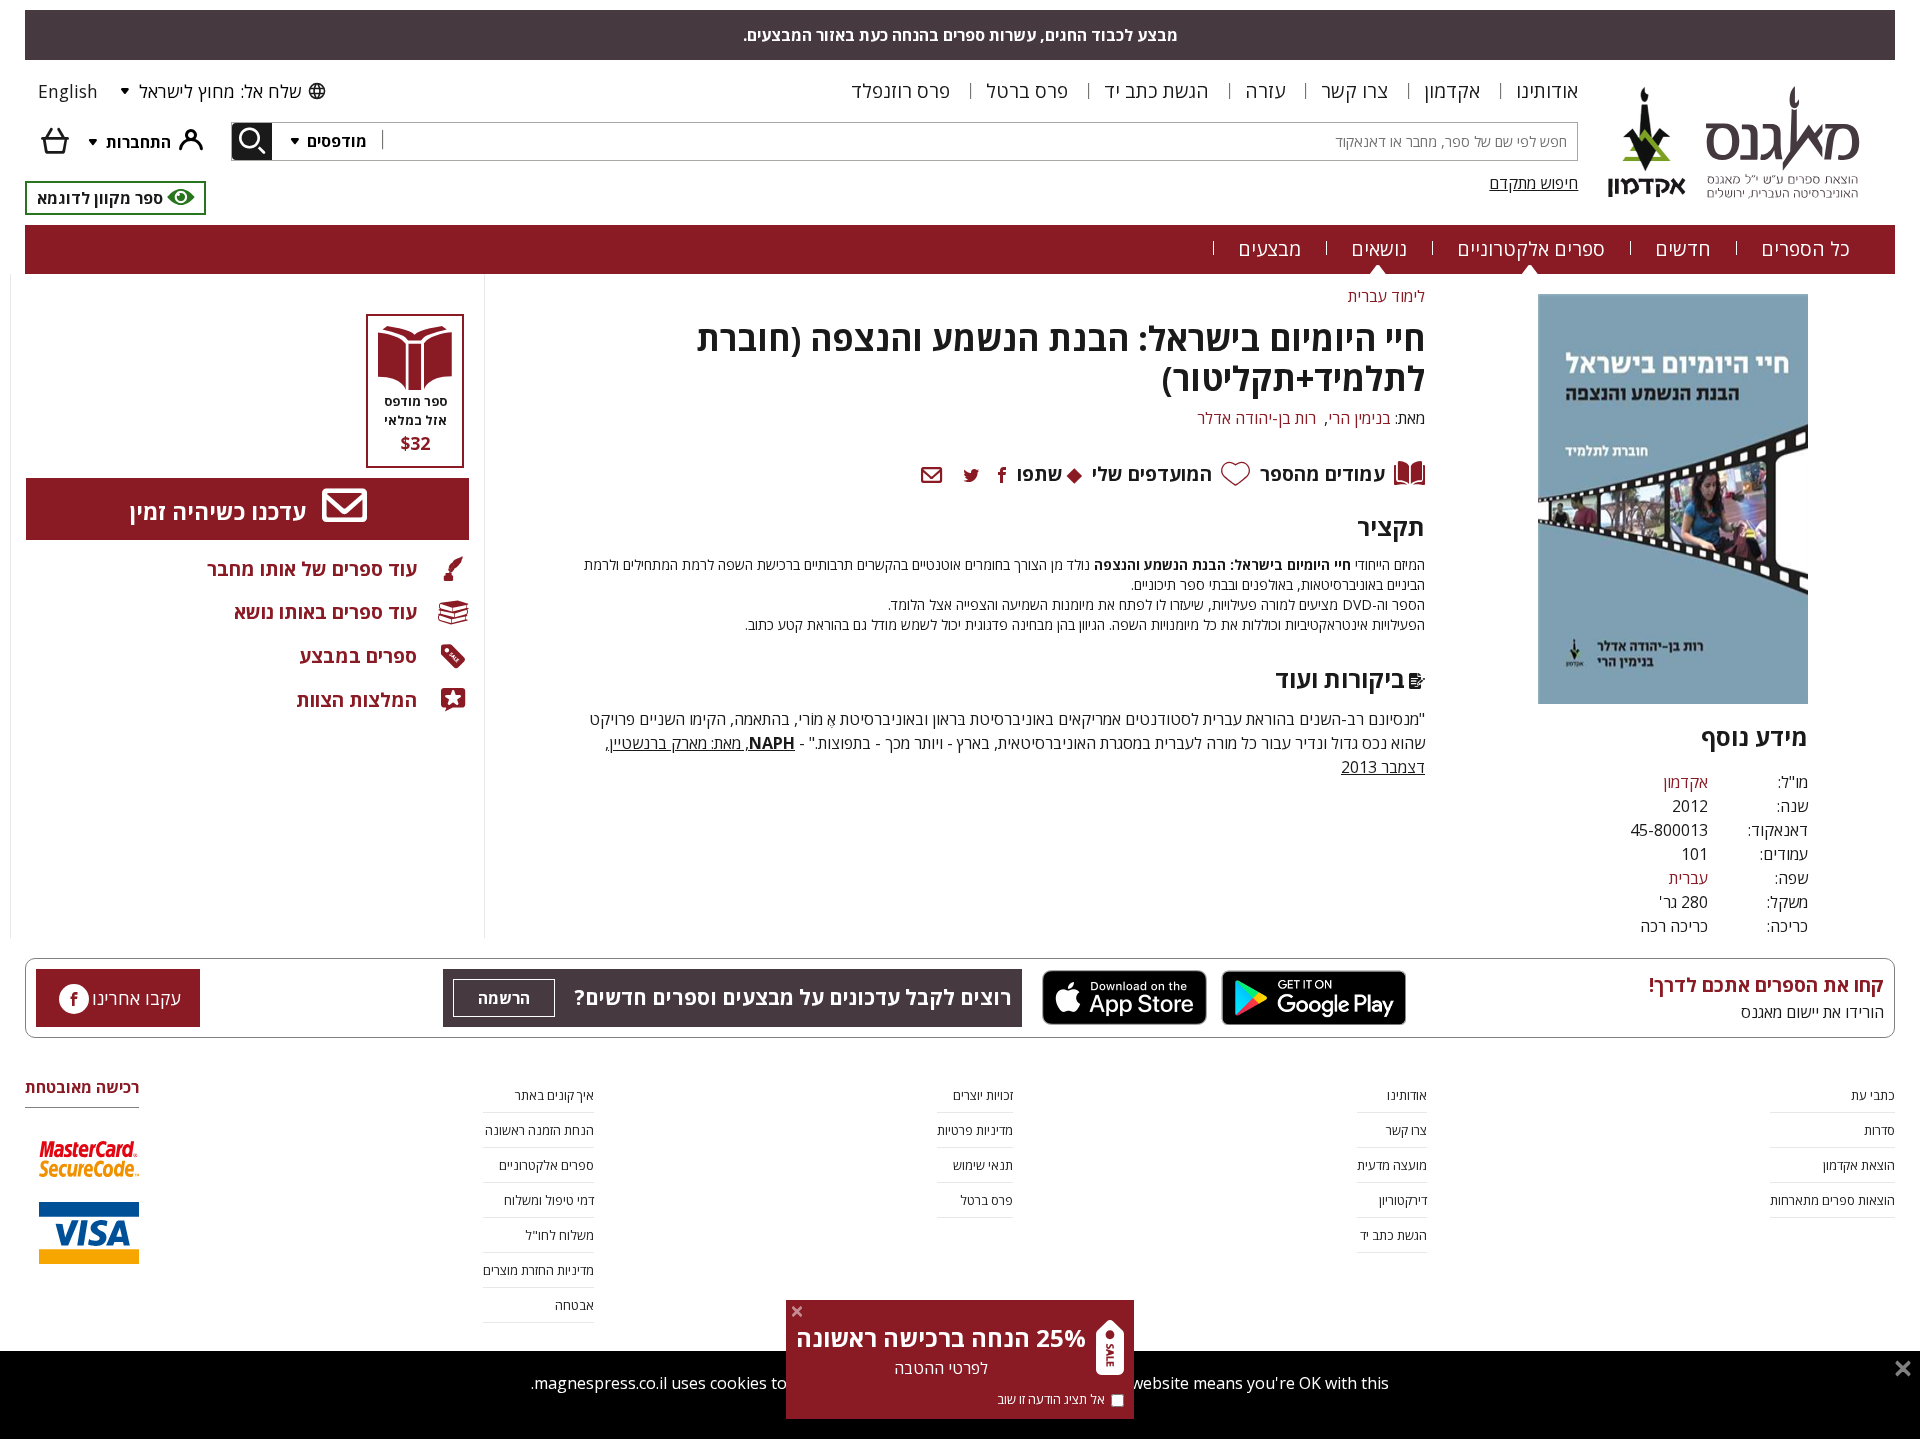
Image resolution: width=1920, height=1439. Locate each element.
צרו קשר (1354, 90)
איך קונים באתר (554, 1095)
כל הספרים (1805, 248)
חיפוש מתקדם (1533, 183)
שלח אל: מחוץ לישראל (220, 91)
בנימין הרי (1359, 418)
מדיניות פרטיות (975, 1130)
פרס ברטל (1027, 90)
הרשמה (504, 998)
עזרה (1265, 90)
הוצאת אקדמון (1859, 1165)
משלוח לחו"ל (559, 1235)
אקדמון (1452, 90)
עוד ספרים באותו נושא (325, 611)
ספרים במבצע (358, 655)
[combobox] (979, 141)
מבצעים (1269, 248)
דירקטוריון (1403, 1200)
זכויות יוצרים (983, 1095)
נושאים (1379, 248)
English (68, 91)
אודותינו (1547, 90)
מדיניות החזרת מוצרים (538, 1270)
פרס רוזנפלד (900, 90)
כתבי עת (1873, 1095)
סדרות (1879, 1130)
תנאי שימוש (983, 1165)
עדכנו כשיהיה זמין (220, 511)
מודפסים (335, 141)
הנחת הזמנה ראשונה (539, 1130)
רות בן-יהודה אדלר (1256, 418)
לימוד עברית (1386, 296)
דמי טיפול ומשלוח (549, 1200)
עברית (1688, 878)
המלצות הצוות (356, 699)
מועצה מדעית (1392, 1165)
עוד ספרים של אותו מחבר (312, 568)
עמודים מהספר (1322, 473)
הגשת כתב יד (1156, 90)
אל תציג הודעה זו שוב (1051, 1399)
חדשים (1683, 248)
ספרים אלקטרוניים (1531, 248)
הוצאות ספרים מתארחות (1832, 1200)
